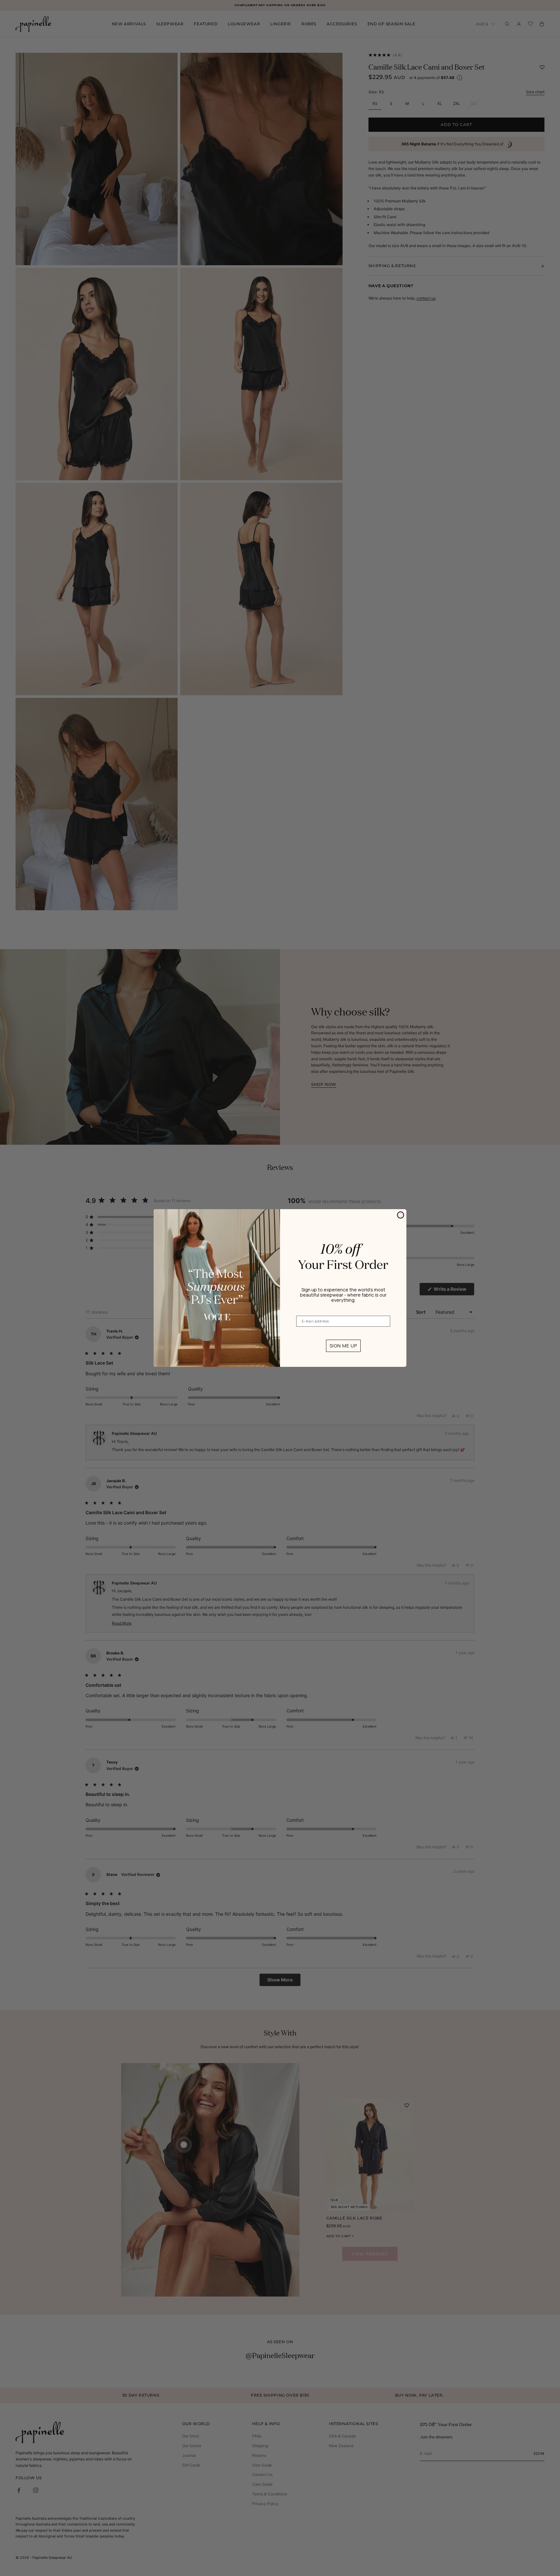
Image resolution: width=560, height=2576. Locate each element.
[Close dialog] (401, 1215)
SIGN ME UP (343, 1346)
